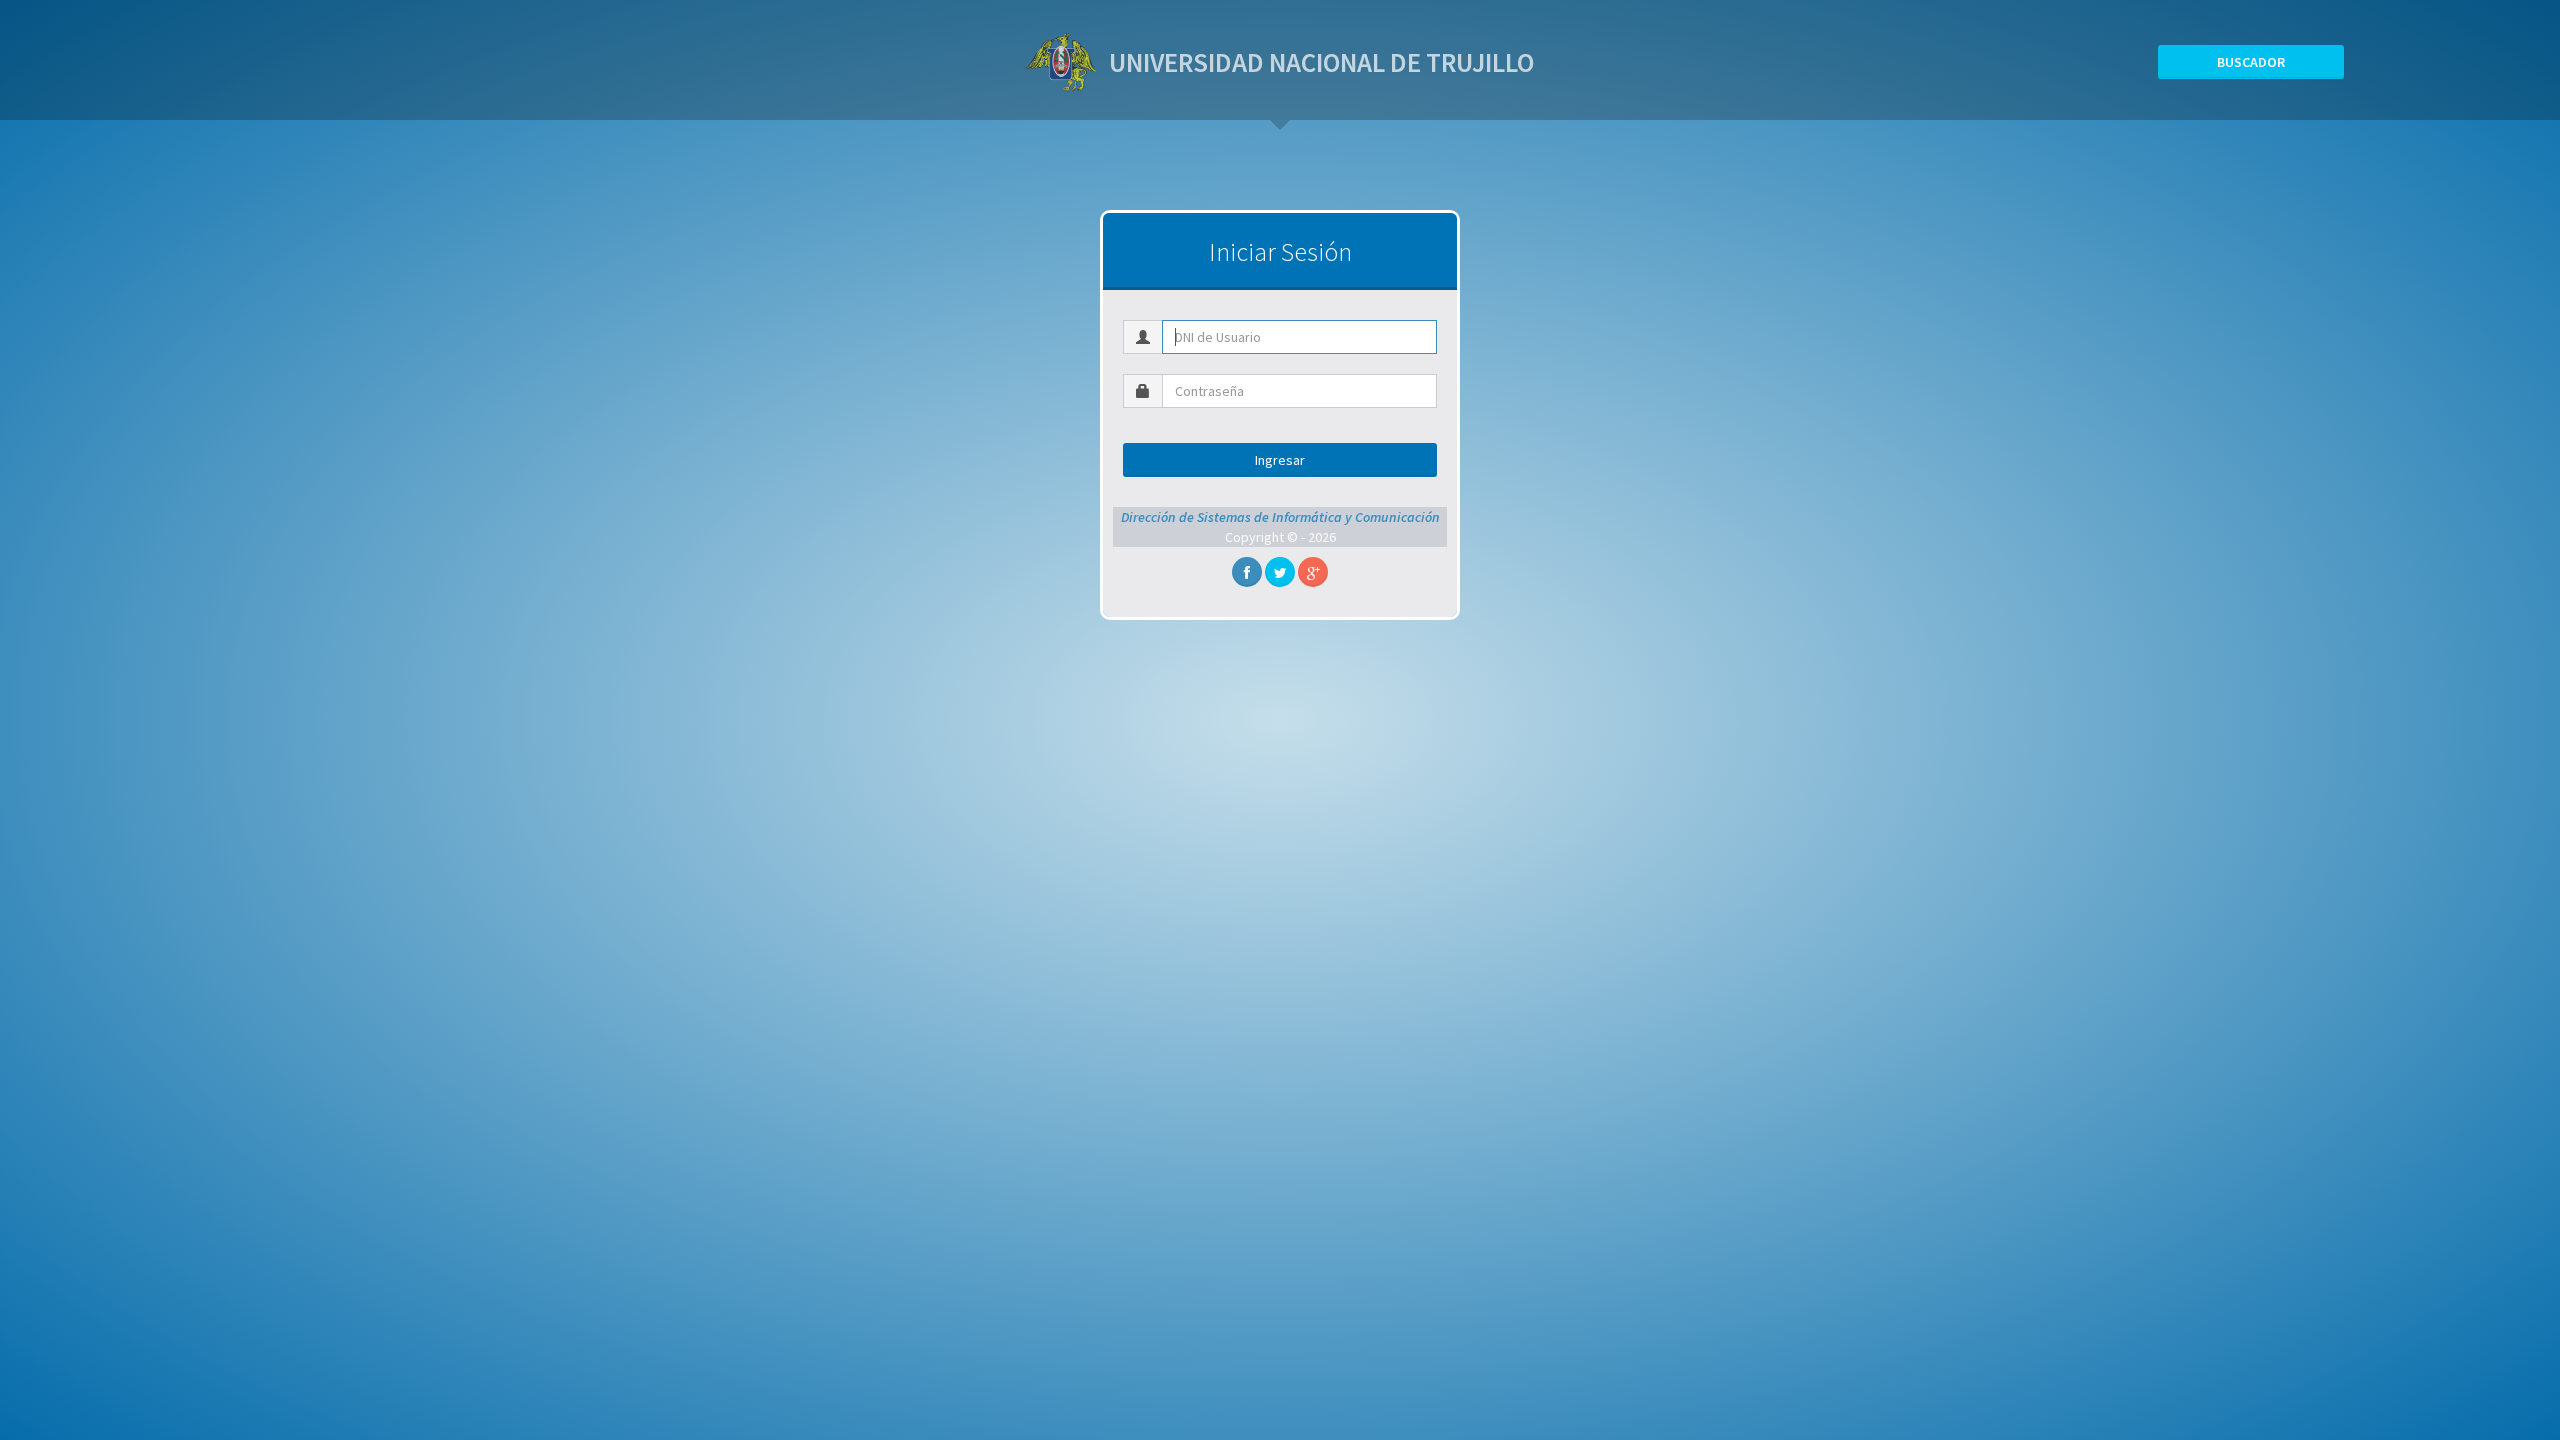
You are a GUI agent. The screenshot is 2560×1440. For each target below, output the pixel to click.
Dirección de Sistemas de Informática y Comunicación (1280, 517)
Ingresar (1280, 460)
